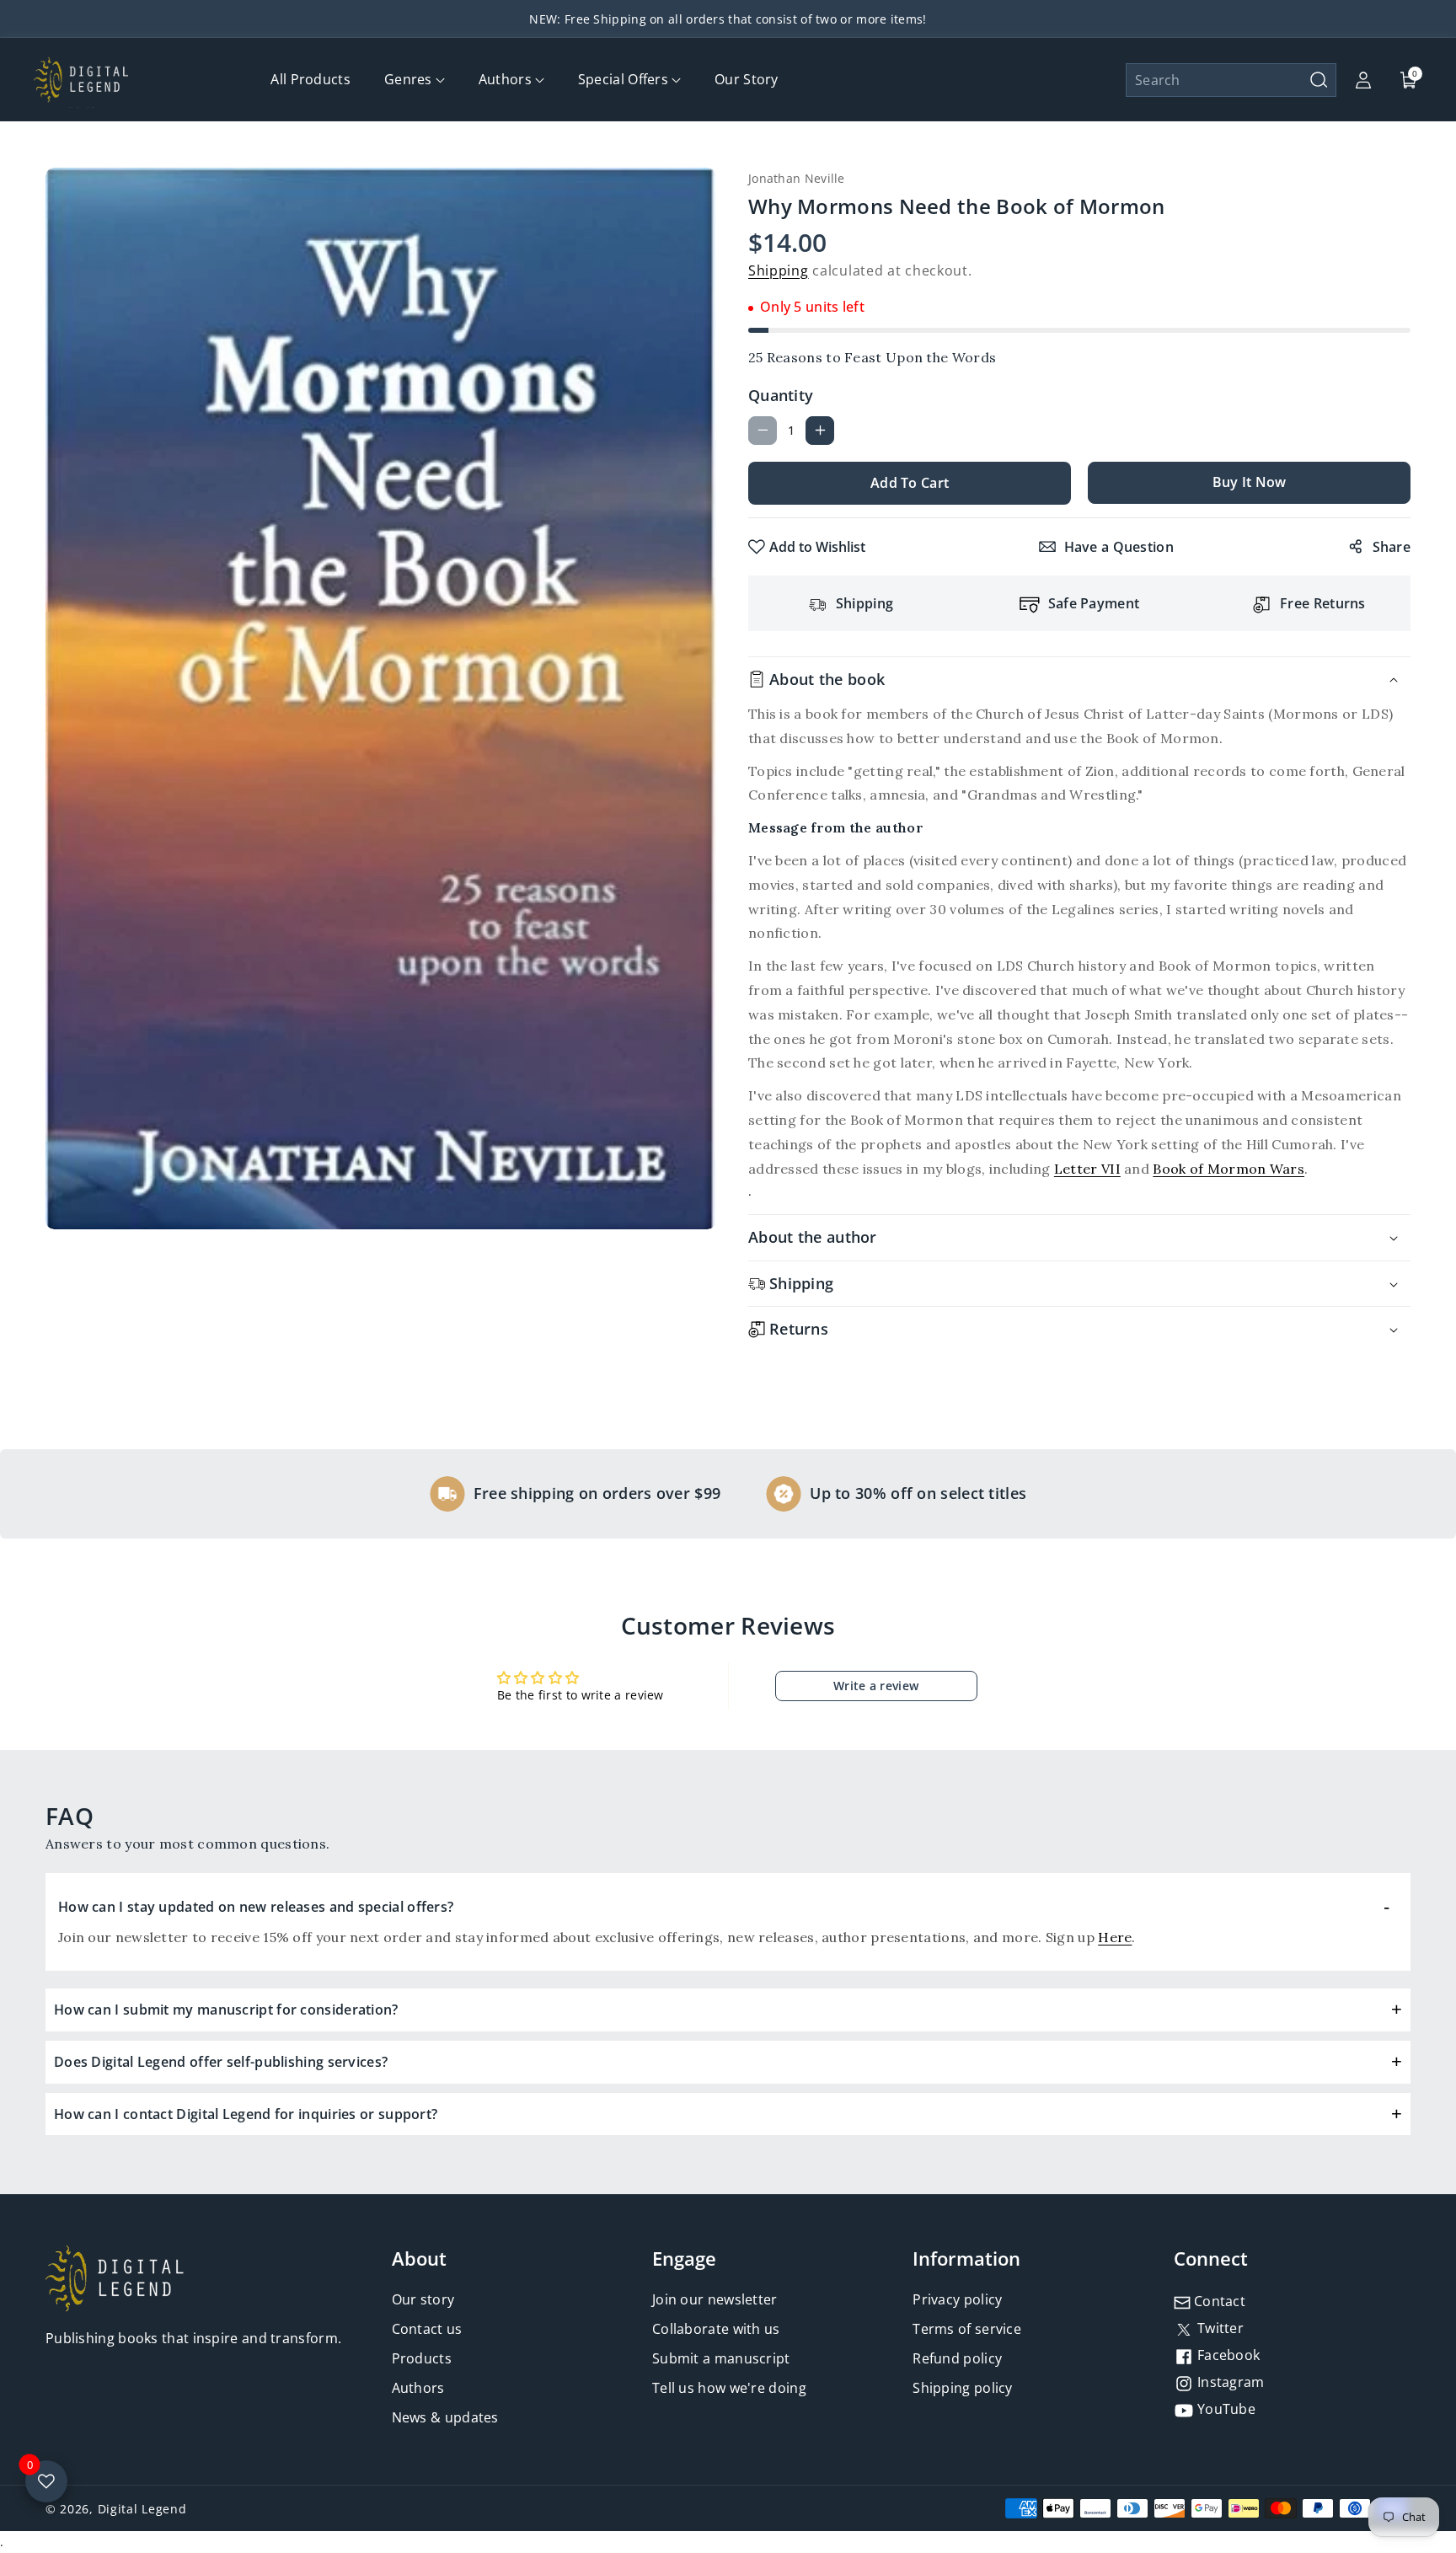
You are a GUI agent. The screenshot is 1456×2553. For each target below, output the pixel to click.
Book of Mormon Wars (1228, 1169)
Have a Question (1119, 547)
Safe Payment (1094, 603)
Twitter (1219, 2328)
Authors (418, 2388)
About (419, 2258)
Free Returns (1323, 603)
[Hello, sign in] (1363, 80)
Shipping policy (963, 2388)
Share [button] (1392, 547)
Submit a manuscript (721, 2358)
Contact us (427, 2329)
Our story (423, 2299)
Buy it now (1250, 482)
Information (966, 2258)
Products (422, 2358)
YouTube (1225, 2409)
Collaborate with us (716, 2329)
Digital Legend (142, 2509)
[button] (1231, 80)
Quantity (781, 395)
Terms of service (967, 2329)
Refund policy (957, 2358)
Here (1115, 1937)
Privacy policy (957, 2299)
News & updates (445, 2417)
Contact (1218, 2301)
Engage (684, 2258)
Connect (1211, 2258)
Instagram (1229, 2382)
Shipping (779, 270)
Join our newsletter (715, 2299)
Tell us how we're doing (729, 2388)
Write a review (876, 1686)
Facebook (1227, 2355)
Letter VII (1087, 1169)
